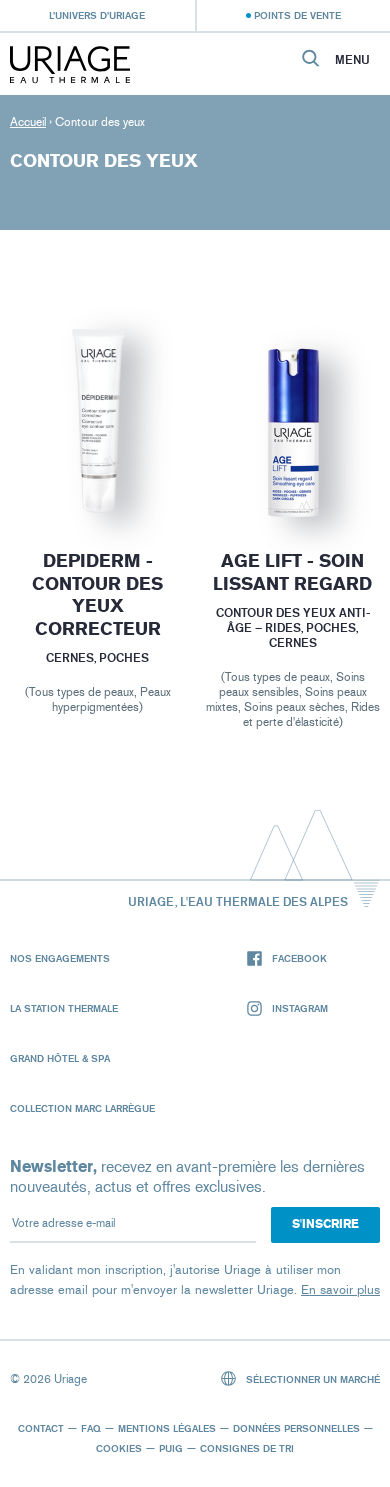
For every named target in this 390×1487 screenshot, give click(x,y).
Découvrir (97, 471)
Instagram (300, 1008)
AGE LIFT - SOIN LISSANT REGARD (292, 572)
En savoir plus (340, 1289)
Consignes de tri (247, 1448)
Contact (41, 1428)
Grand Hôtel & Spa (60, 1058)
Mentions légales (167, 1428)
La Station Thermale (64, 1008)
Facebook (299, 958)
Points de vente (297, 15)
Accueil (28, 122)
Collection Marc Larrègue (82, 1108)
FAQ (91, 1428)
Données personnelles (296, 1428)
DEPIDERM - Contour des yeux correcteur (97, 595)
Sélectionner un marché (311, 1379)
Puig (171, 1448)
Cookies (119, 1448)
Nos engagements (60, 958)
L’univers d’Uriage (97, 15)
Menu (352, 60)
